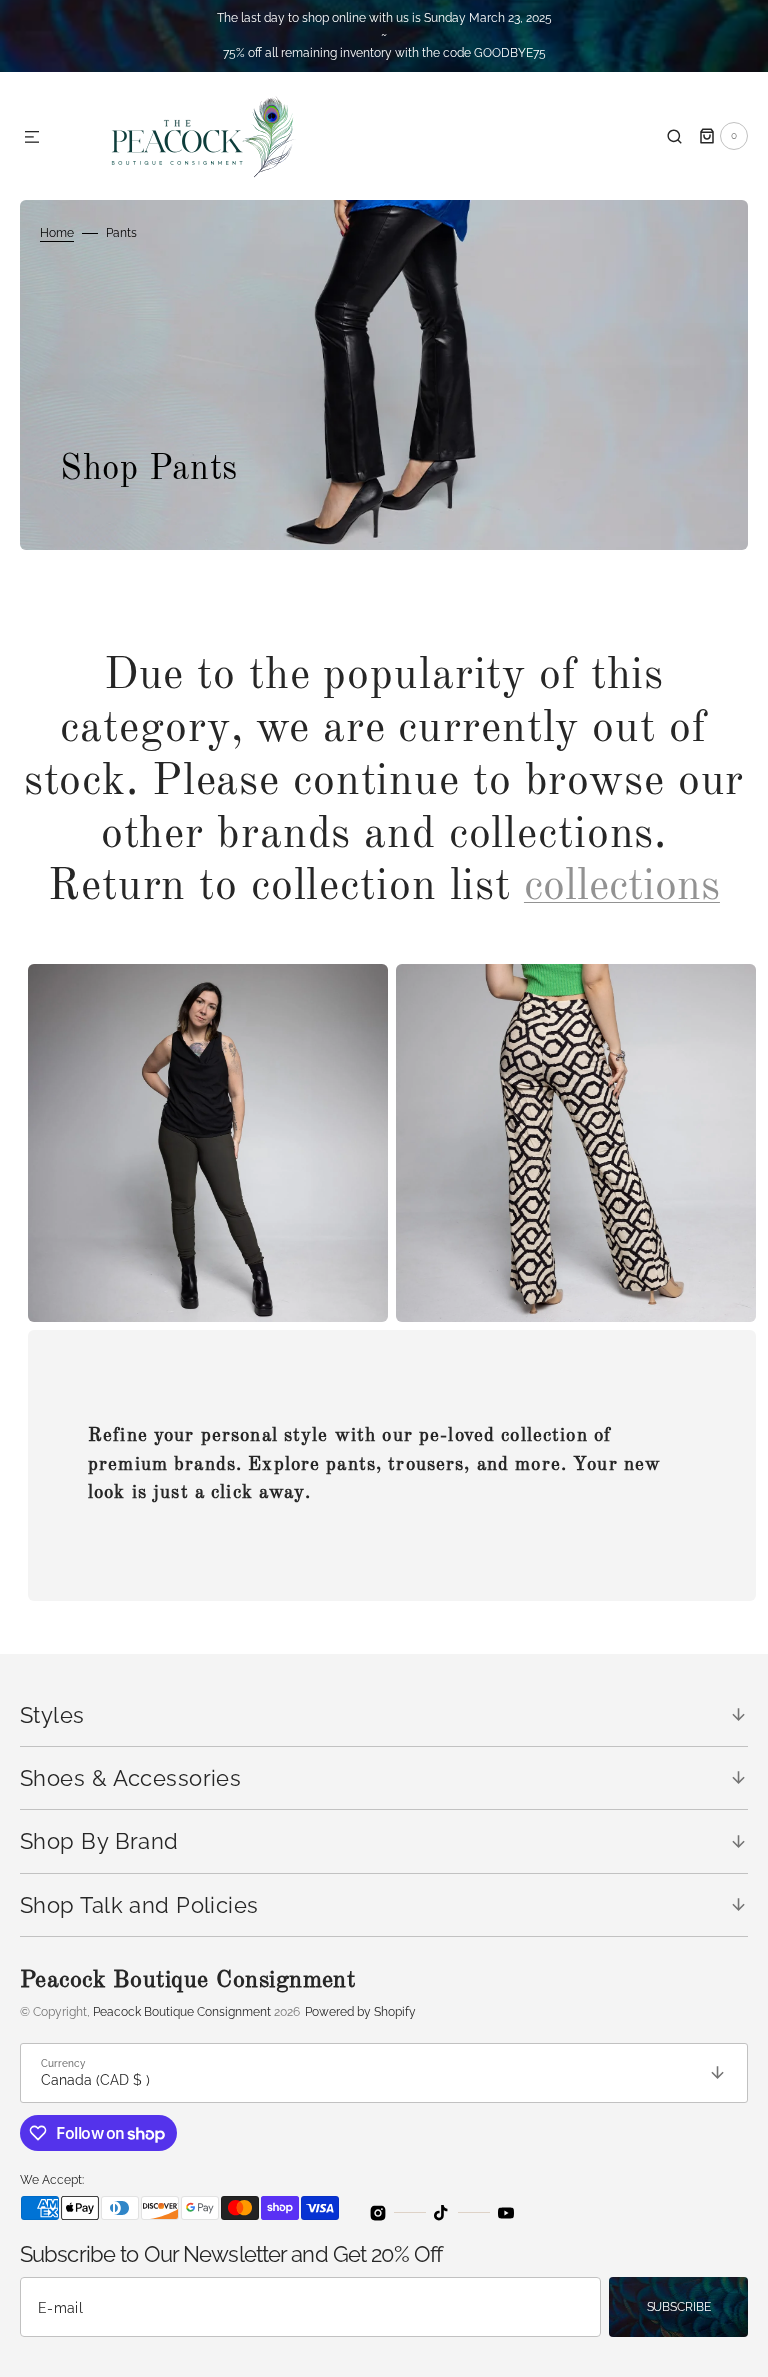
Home (57, 233)
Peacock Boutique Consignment (182, 2012)
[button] (32, 138)
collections (622, 887)
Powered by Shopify (360, 2012)
